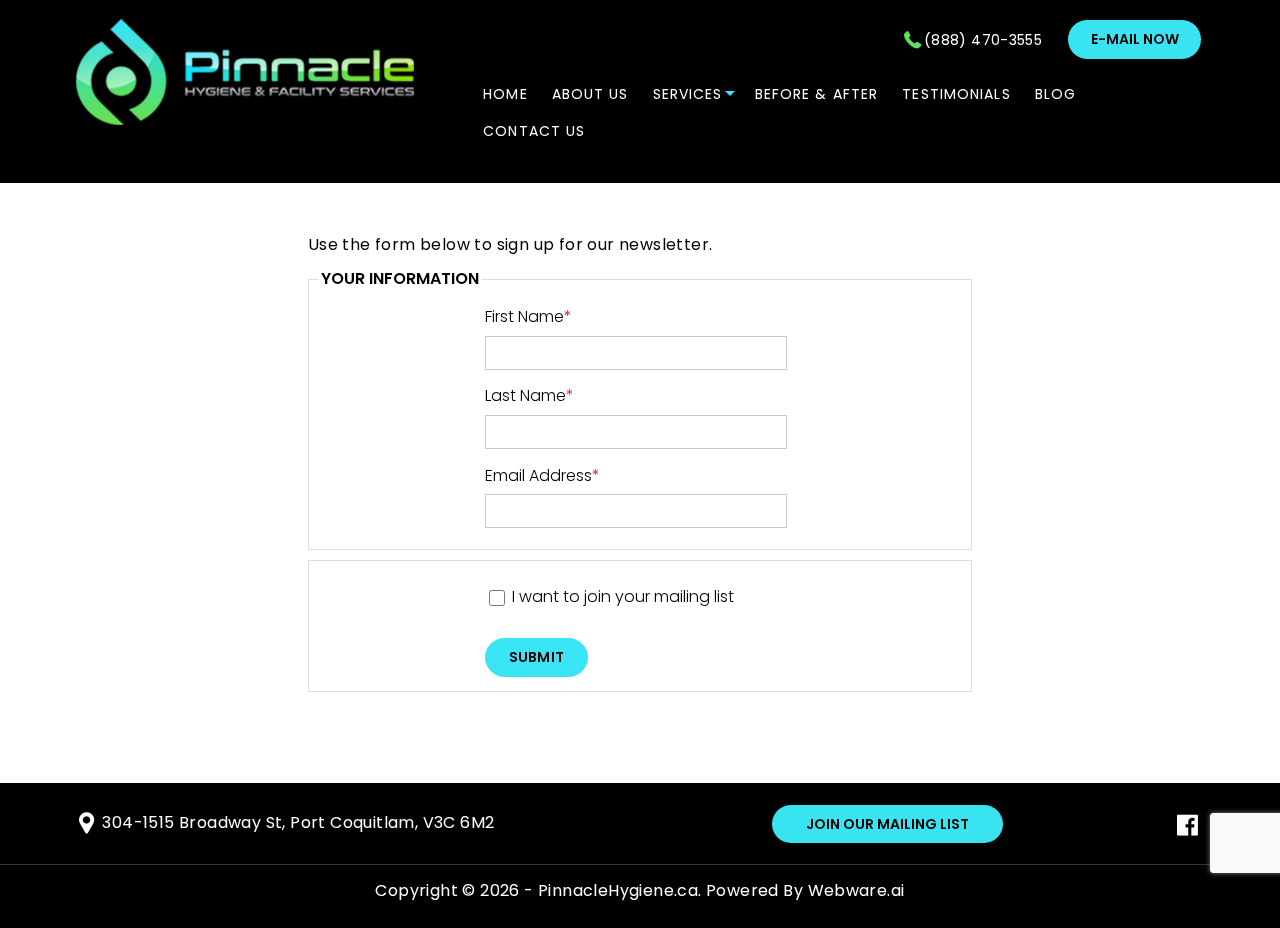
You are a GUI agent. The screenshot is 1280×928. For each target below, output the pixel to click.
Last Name (529, 395)
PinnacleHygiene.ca (618, 890)
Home (505, 94)
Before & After (817, 94)
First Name (528, 316)
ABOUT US (590, 94)
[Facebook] (1187, 830)
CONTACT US (534, 131)
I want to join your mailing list (623, 596)
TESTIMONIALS (956, 94)
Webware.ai (856, 890)
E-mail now (1135, 39)
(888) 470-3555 (983, 40)
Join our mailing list (887, 824)
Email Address (542, 475)
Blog (1055, 94)
